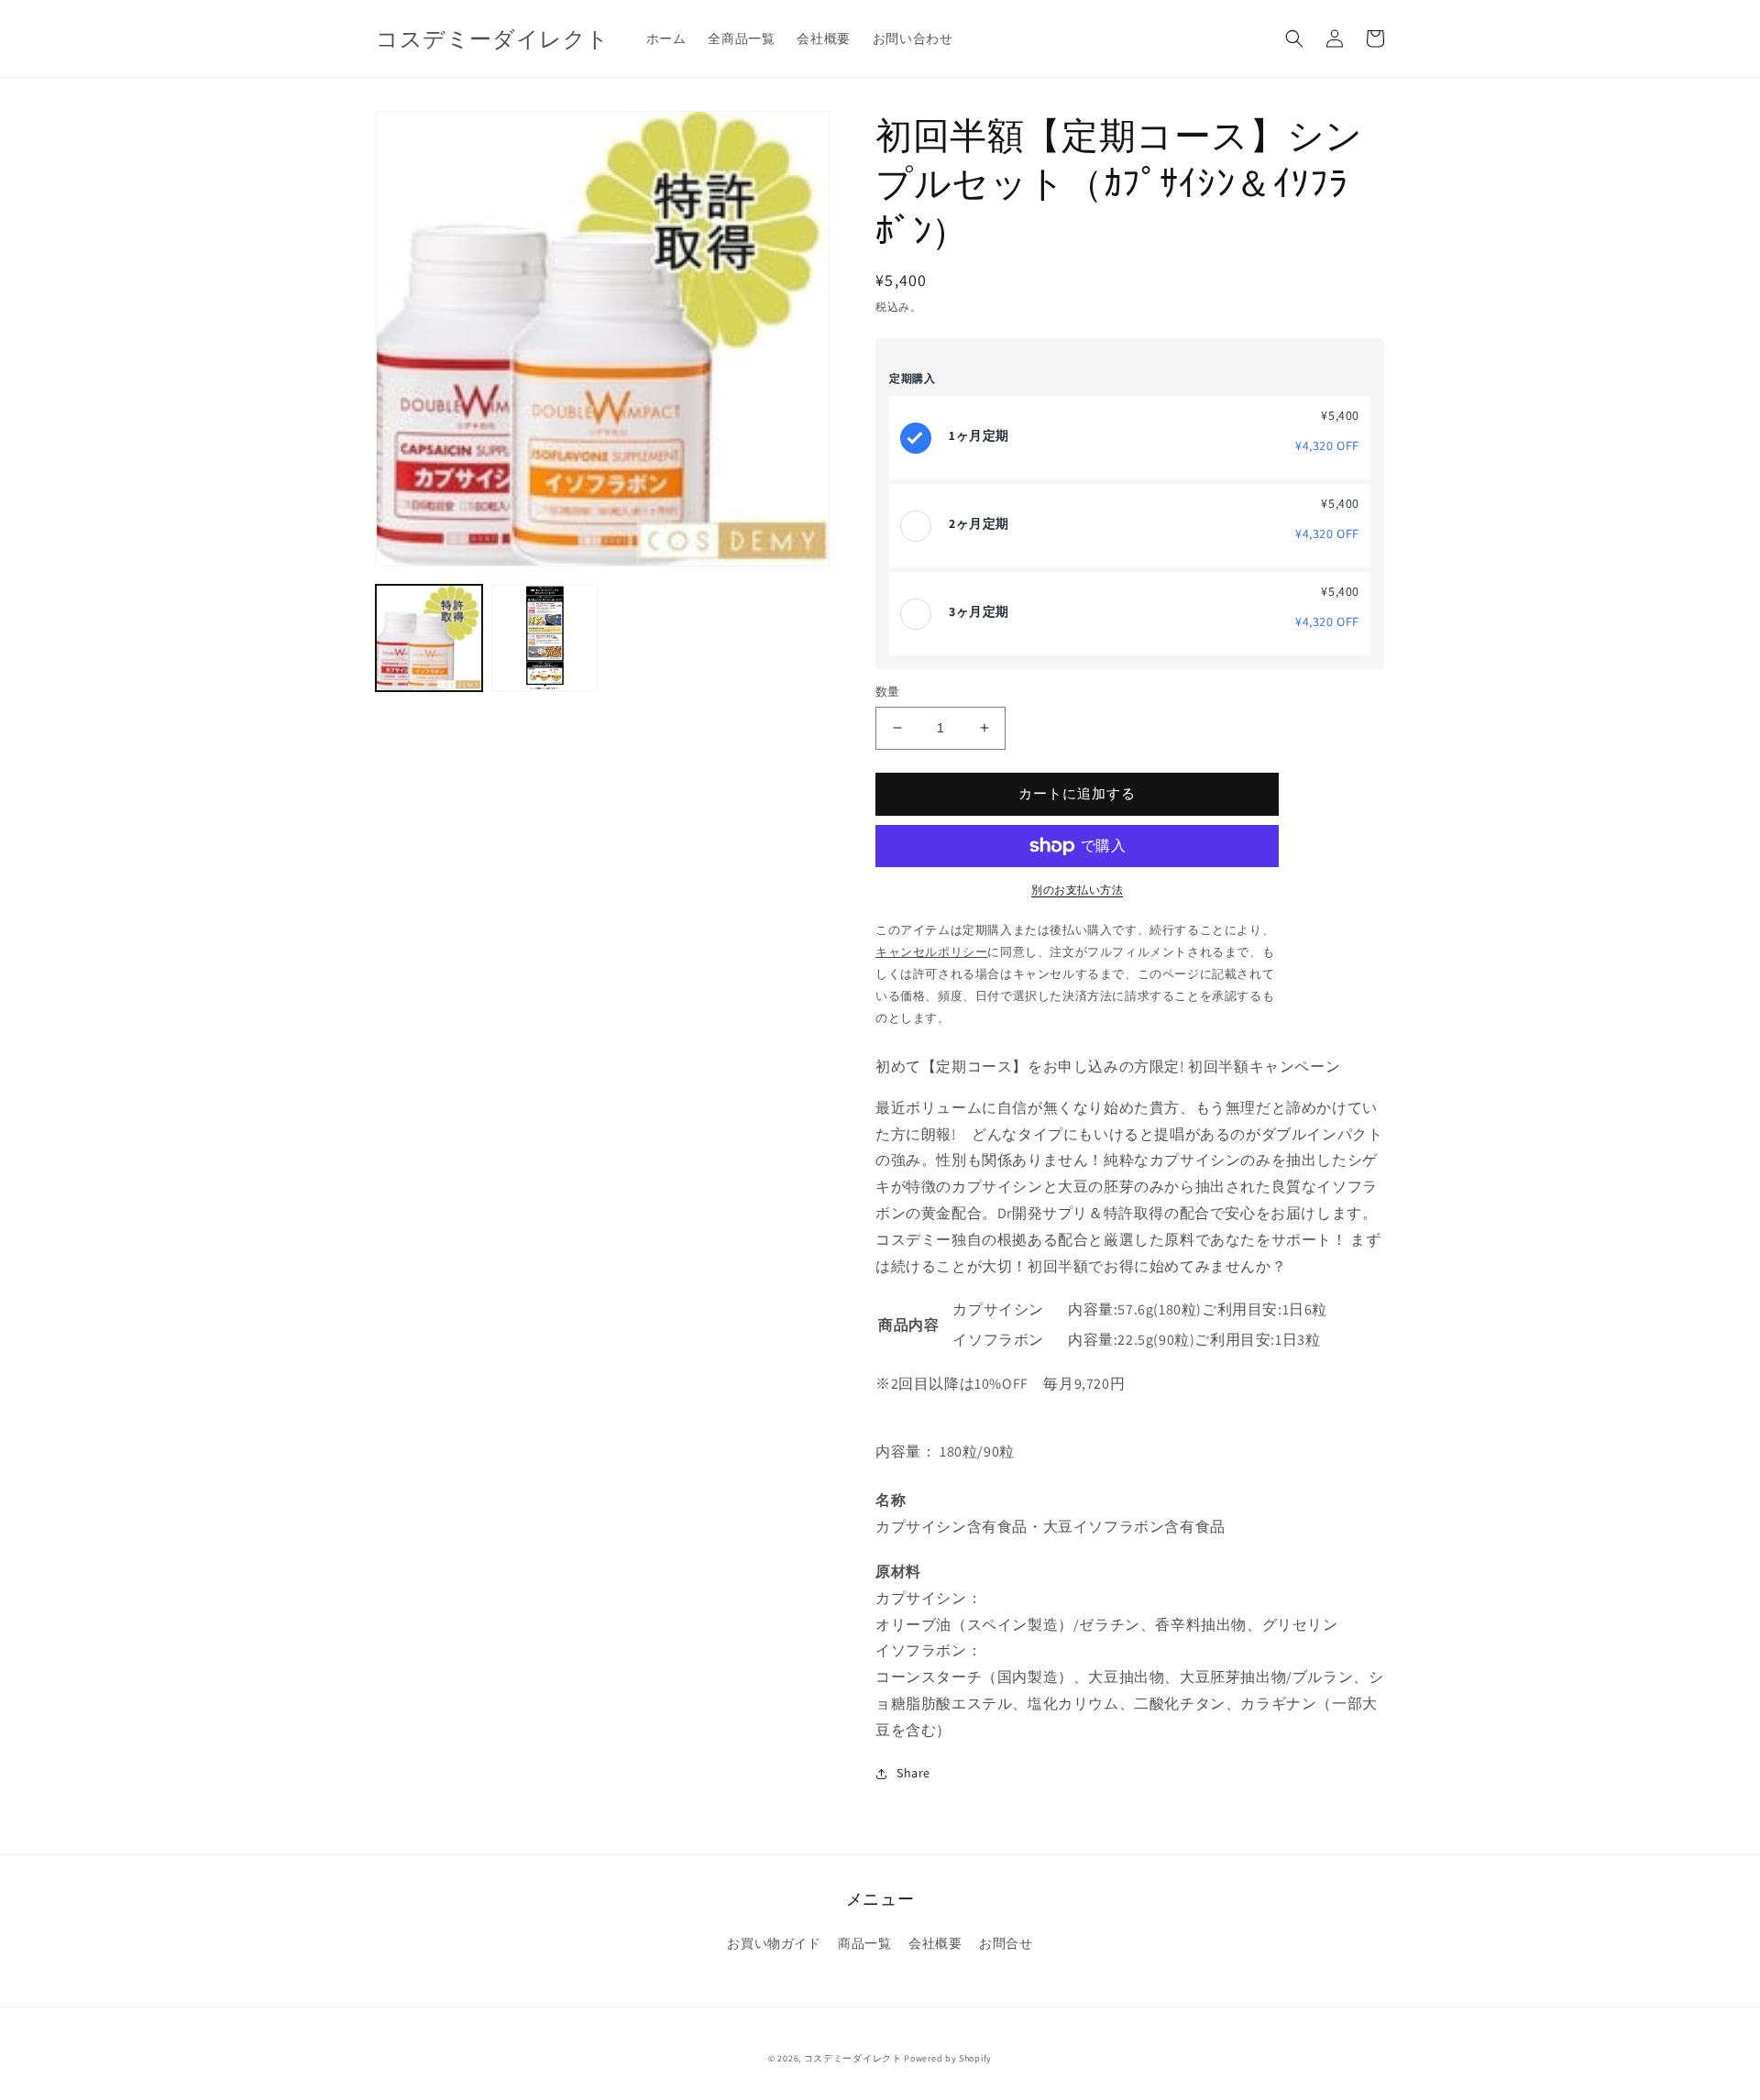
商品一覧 (864, 1943)
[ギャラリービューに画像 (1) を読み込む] (429, 638)
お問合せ (1006, 1943)
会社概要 (935, 1943)
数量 (888, 692)
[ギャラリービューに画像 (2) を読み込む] (544, 638)
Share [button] (913, 1773)
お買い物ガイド (774, 1943)
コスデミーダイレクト (853, 2058)
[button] (1294, 38)
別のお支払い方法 (1077, 890)
